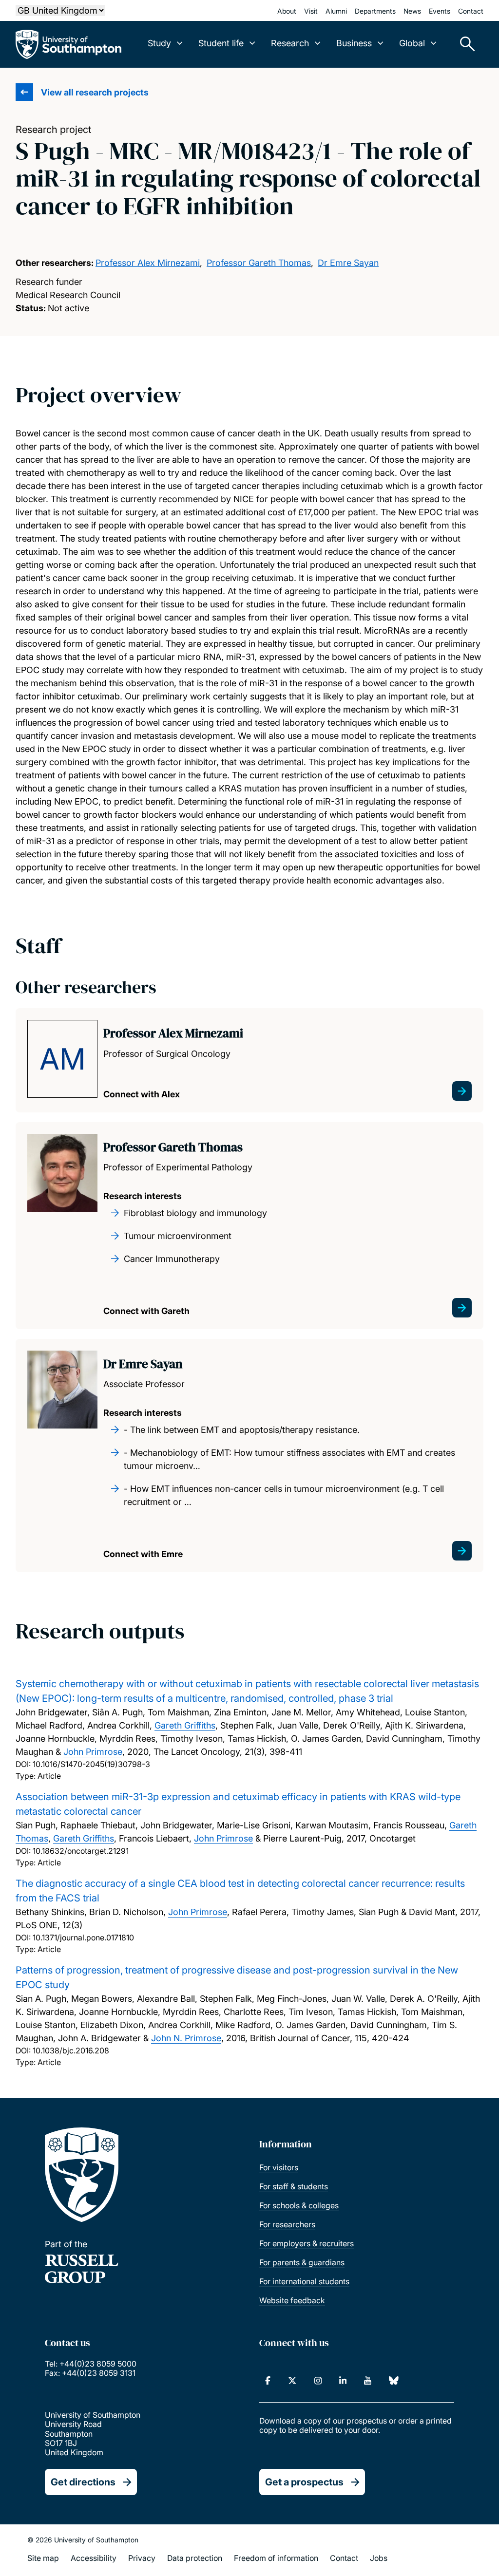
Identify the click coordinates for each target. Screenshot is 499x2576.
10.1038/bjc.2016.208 (71, 2050)
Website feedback (292, 2300)
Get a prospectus (304, 2482)
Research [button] (290, 43)
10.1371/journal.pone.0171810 (83, 1937)
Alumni (336, 11)
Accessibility (94, 2558)
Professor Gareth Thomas (259, 263)
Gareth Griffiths (185, 1725)
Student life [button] (221, 43)
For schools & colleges (299, 2205)
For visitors (279, 2167)
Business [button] (354, 43)
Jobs (379, 2558)
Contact (471, 11)
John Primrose (93, 1752)
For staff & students (294, 2186)
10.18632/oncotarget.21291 (81, 1851)
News (412, 11)
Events (440, 11)
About (287, 11)
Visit (311, 11)
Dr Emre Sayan (348, 263)
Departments (375, 11)
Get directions (83, 2482)
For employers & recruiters (307, 2243)
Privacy (142, 2558)
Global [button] (412, 43)
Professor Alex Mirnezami (148, 263)
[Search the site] (464, 44)
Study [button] (159, 43)
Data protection (195, 2558)
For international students (304, 2281)
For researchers (287, 2224)
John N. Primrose (186, 2038)
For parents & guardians (302, 2262)
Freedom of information (276, 2558)
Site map (43, 2558)
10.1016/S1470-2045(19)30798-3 (91, 1764)
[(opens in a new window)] (268, 2381)
